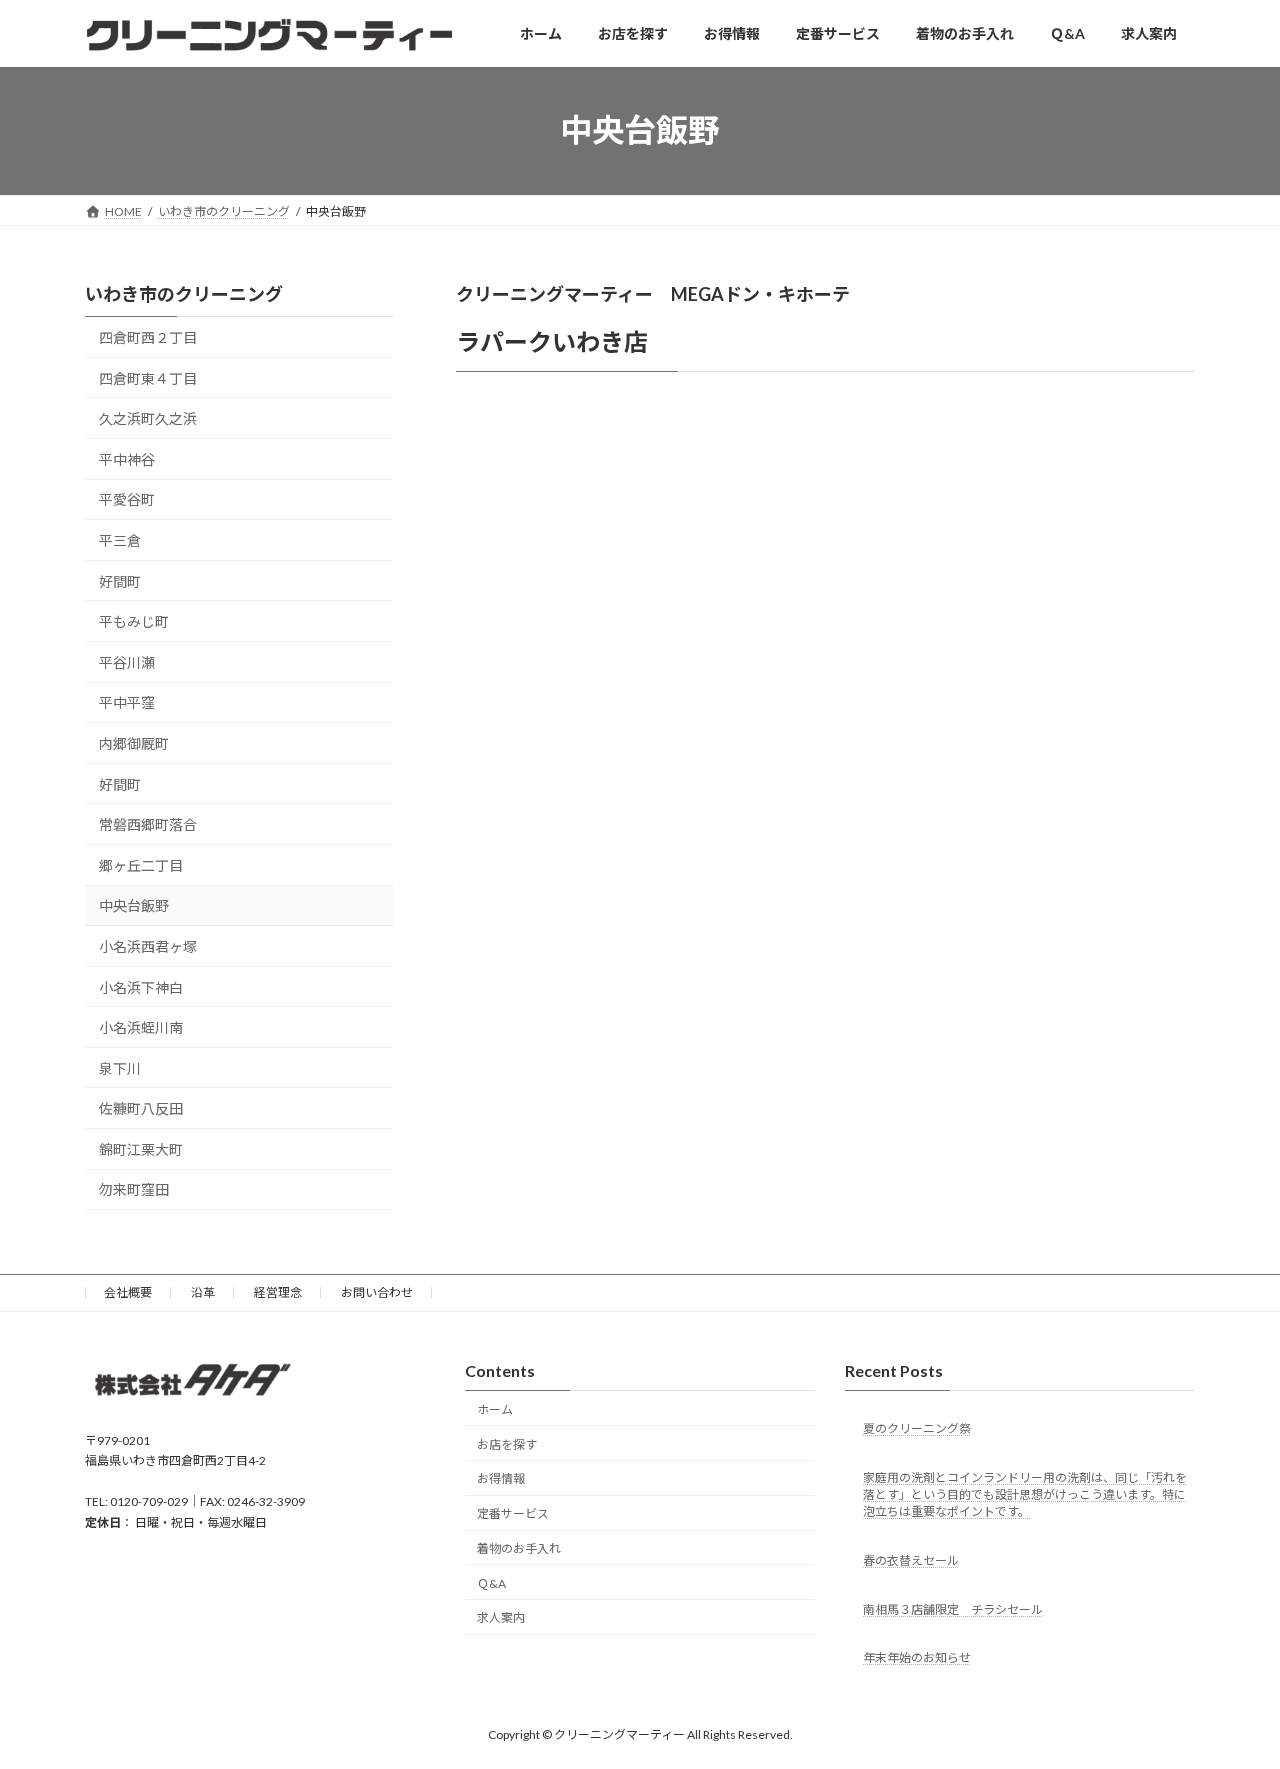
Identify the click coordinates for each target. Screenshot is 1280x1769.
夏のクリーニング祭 (917, 1428)
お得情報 (501, 1478)
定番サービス (513, 1513)
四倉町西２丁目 (148, 337)
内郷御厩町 (134, 743)
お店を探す (507, 1444)
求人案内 (501, 1618)
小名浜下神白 (141, 986)
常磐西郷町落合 (148, 824)
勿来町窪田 (134, 1189)
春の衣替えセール (911, 1560)
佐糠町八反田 (141, 1108)
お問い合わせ (377, 1292)
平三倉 (120, 540)
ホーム (495, 1409)
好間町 (120, 580)
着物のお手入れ (519, 1548)
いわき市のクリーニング (184, 294)
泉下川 (120, 1067)
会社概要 (128, 1292)
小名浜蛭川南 (141, 1027)
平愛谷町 (127, 499)
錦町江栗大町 (141, 1149)
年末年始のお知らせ (917, 1658)
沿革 (203, 1292)
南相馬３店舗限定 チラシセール (953, 1609)
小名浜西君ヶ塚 (148, 946)
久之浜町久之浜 (148, 418)
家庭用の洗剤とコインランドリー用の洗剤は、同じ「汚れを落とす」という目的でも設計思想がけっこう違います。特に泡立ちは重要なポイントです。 (1025, 1494)
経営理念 (278, 1292)
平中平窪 (127, 702)
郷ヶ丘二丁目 (141, 865)
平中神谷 (127, 459)
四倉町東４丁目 (148, 377)
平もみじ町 (134, 621)
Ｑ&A (491, 1583)
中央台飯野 (134, 905)
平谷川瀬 (127, 662)
